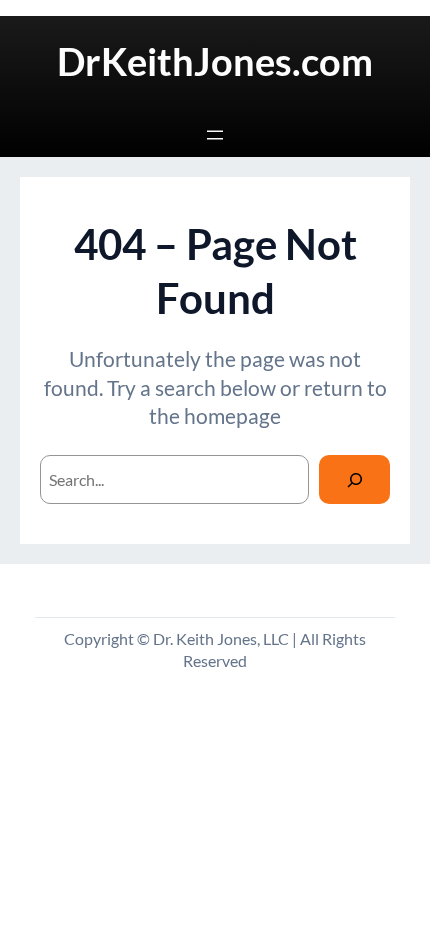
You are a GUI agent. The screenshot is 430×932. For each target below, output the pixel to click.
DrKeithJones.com (215, 61)
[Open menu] (215, 135)
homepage (232, 416)
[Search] (354, 479)
